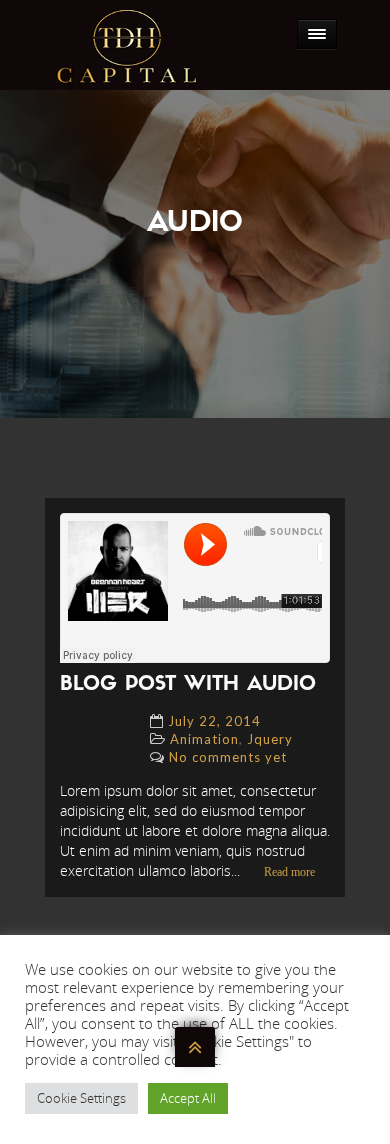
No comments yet (228, 757)
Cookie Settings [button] (81, 1098)
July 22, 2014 (214, 721)
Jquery (270, 739)
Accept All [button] (188, 1098)
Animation (204, 739)
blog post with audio (188, 685)
